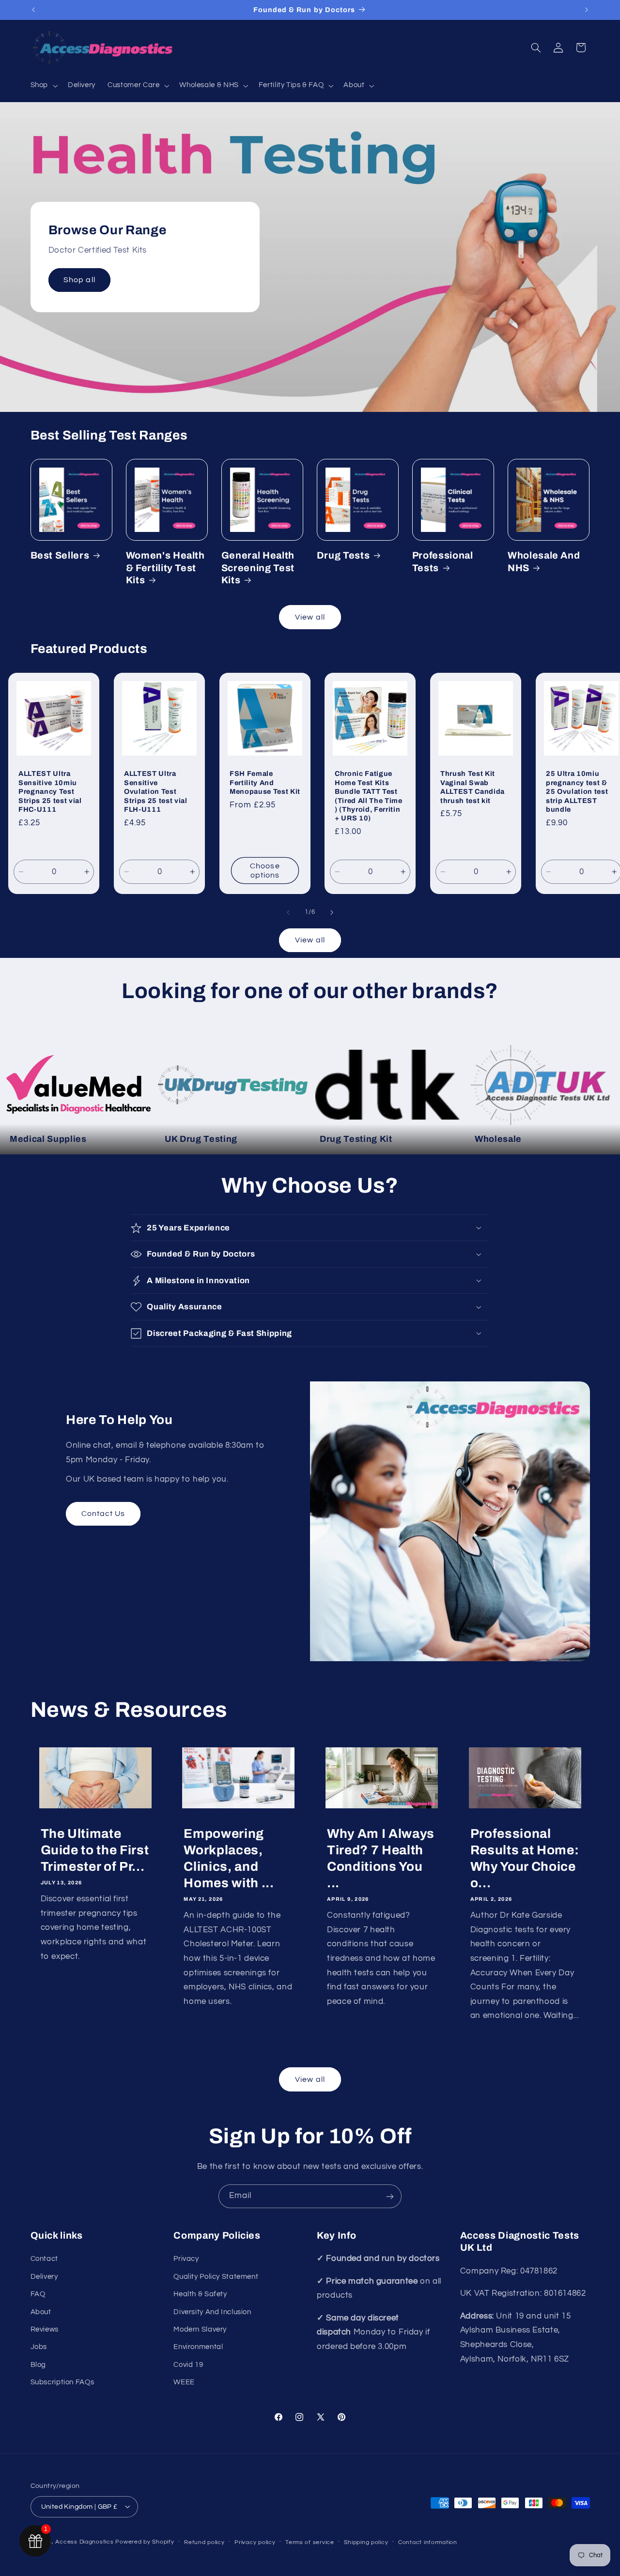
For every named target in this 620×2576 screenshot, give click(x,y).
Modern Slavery (200, 2329)
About (41, 2312)
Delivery (44, 2277)
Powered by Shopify (145, 2541)
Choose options (265, 871)
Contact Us (103, 1514)
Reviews (45, 2329)
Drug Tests (343, 555)
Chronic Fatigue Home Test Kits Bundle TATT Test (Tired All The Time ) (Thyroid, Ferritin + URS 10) (369, 796)
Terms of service (310, 2542)
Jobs (39, 2347)
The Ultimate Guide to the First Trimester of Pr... (95, 1850)
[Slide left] (288, 912)
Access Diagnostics (84, 2541)
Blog (39, 2365)
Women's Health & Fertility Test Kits (165, 568)
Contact (44, 2259)
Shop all (79, 280)
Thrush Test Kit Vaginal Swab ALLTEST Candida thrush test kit (473, 787)
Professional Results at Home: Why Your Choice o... (525, 1858)
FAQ (38, 2295)
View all (310, 617)
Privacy (186, 2259)
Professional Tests (443, 561)
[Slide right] (332, 912)
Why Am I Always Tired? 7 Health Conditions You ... (381, 1858)
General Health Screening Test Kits (258, 568)
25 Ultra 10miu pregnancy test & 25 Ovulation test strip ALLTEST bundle (577, 791)
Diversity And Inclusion (212, 2312)
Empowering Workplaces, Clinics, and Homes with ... (229, 1858)
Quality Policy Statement (216, 2277)
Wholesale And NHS (544, 561)
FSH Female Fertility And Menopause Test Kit (265, 782)
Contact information (428, 2542)
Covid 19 (188, 2365)
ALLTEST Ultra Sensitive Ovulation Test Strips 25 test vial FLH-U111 (156, 791)
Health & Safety (200, 2295)
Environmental (198, 2347)
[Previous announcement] (33, 10)
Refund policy (204, 2542)
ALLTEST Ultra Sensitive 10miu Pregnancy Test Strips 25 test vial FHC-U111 (50, 791)
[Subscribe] (390, 2196)
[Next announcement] (587, 10)
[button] (43, 86)
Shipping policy (366, 2542)
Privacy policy (255, 2542)
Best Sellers (60, 555)
